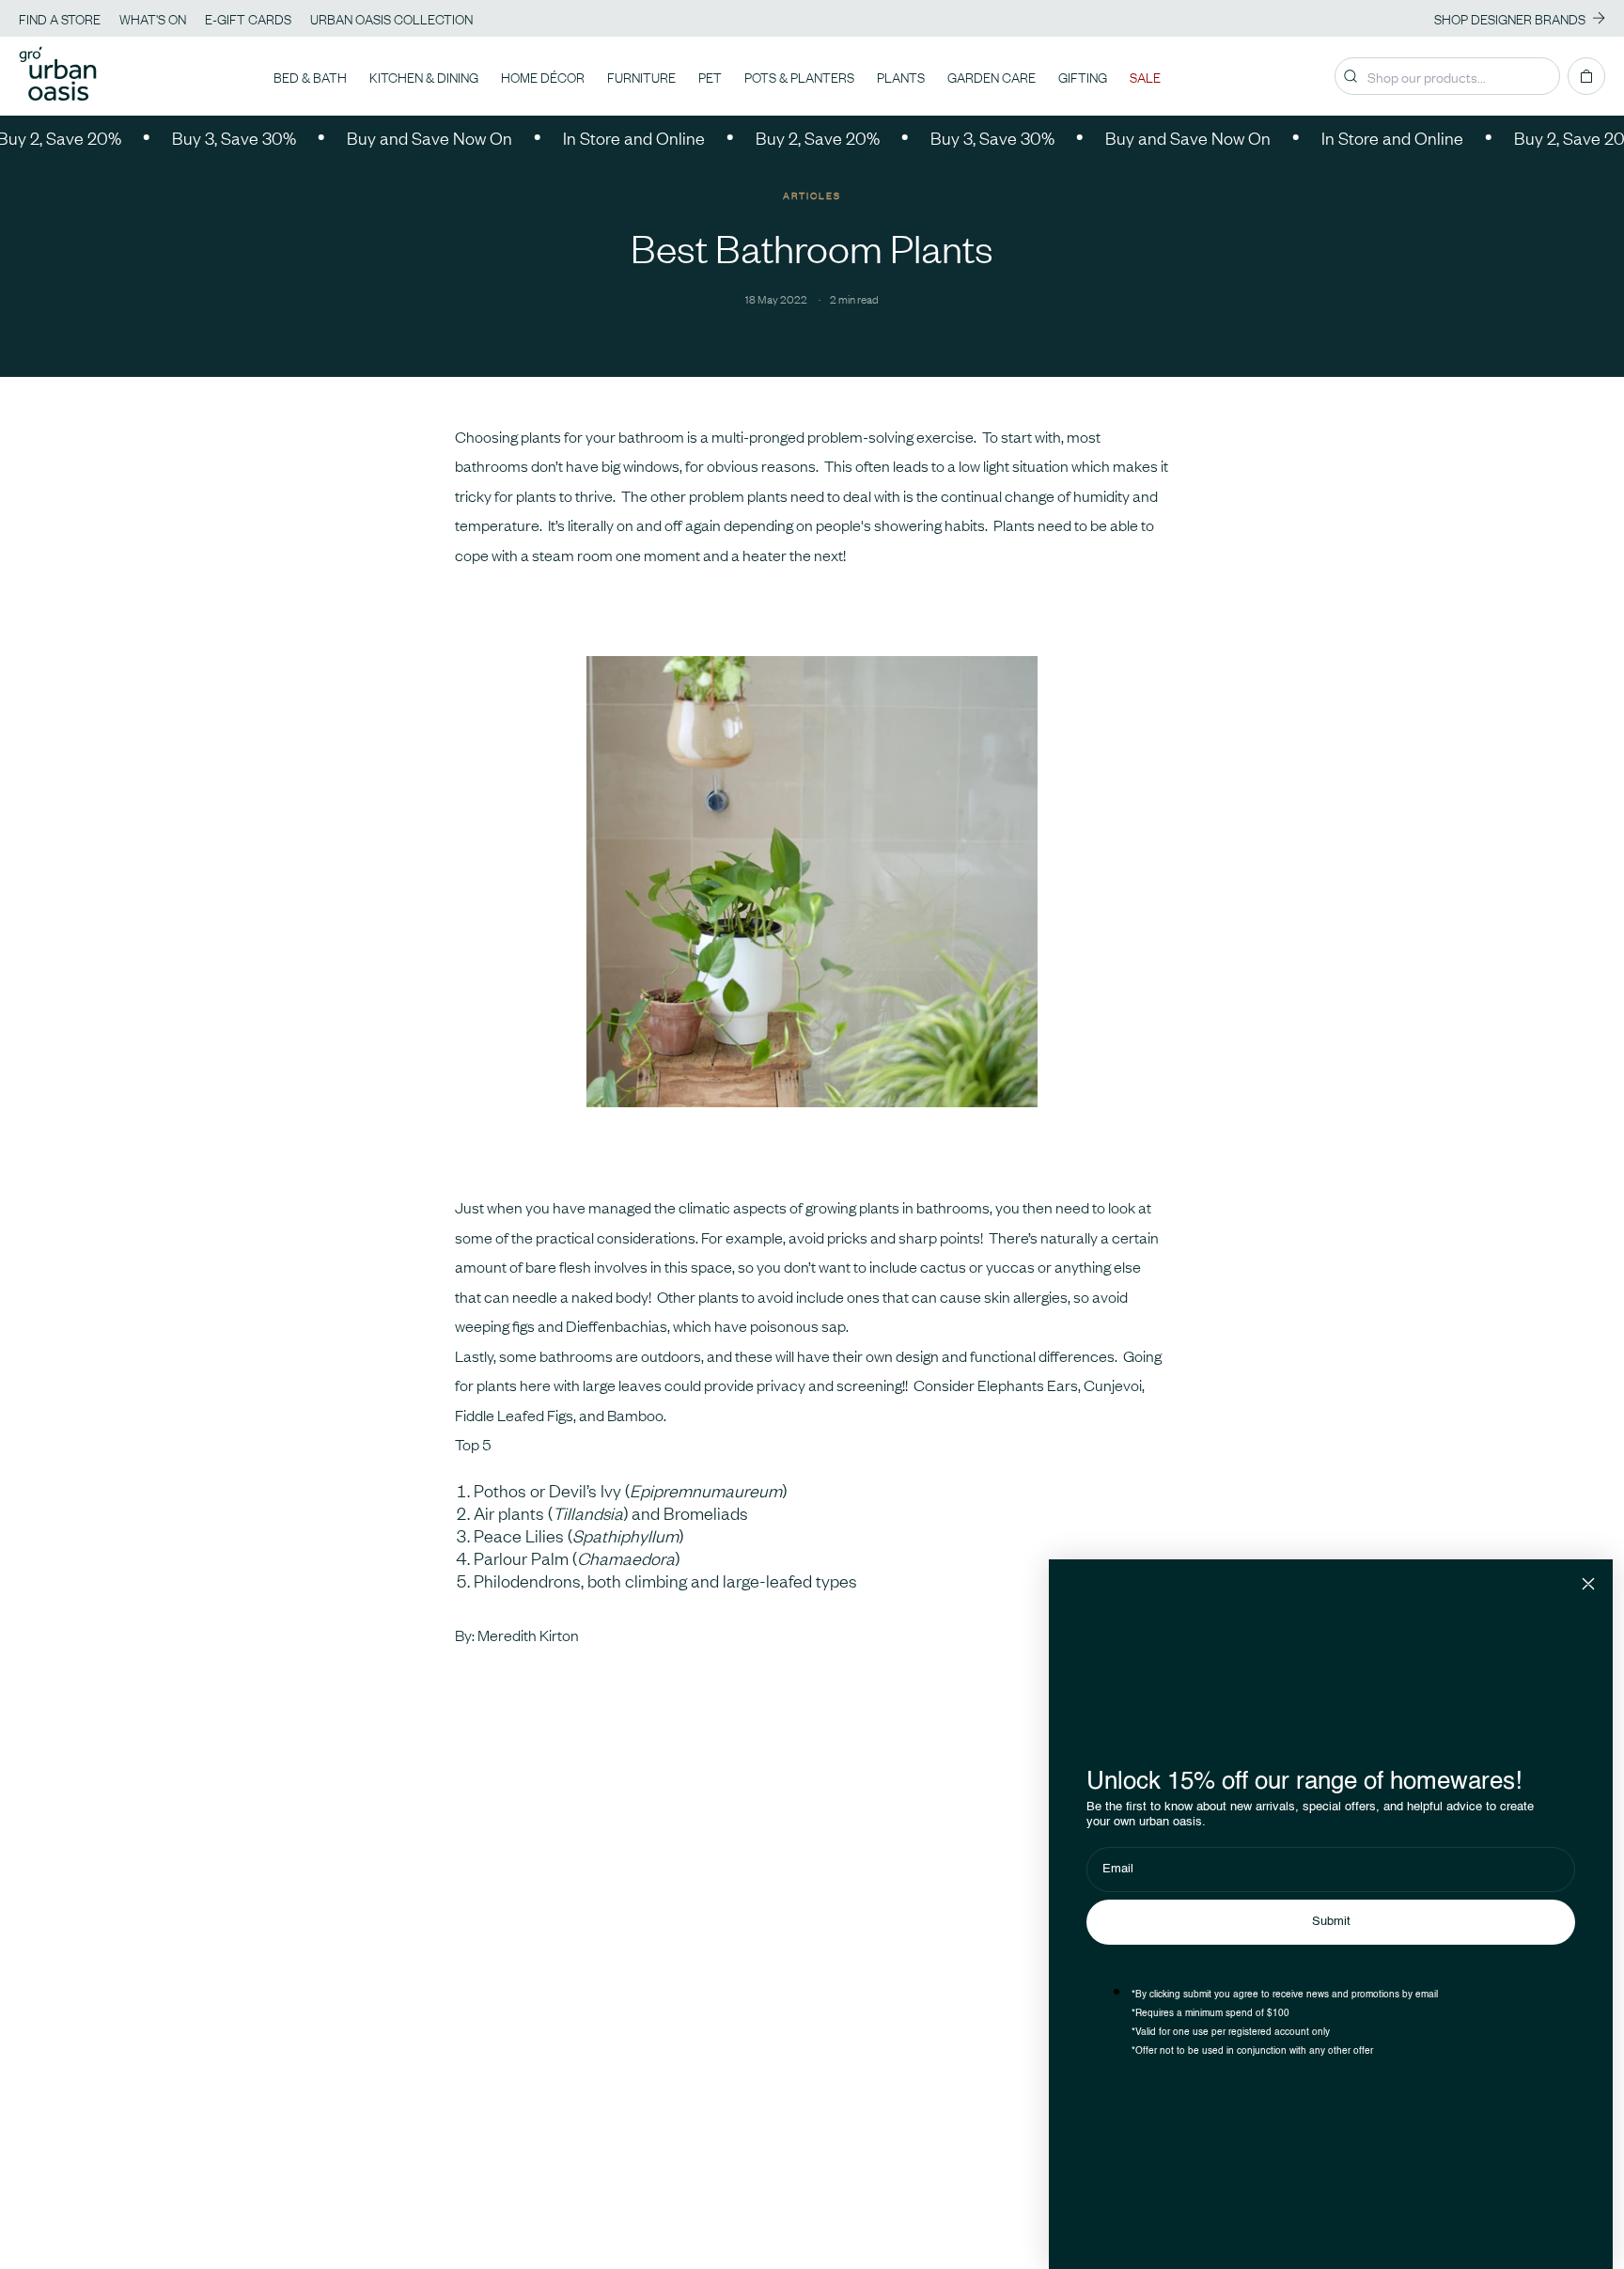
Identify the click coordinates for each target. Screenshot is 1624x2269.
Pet (710, 76)
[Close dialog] (1588, 1584)
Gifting (1083, 76)
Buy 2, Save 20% (781, 137)
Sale (1145, 76)
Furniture (641, 76)
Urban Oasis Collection (391, 18)
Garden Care (992, 76)
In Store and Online (597, 137)
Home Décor (543, 76)
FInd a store (60, 18)
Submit (1331, 1922)
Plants (901, 76)
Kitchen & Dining (424, 76)
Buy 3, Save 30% (197, 137)
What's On (153, 18)
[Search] (1351, 76)
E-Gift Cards (248, 18)
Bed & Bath (310, 76)
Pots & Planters (799, 76)
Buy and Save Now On (393, 137)
